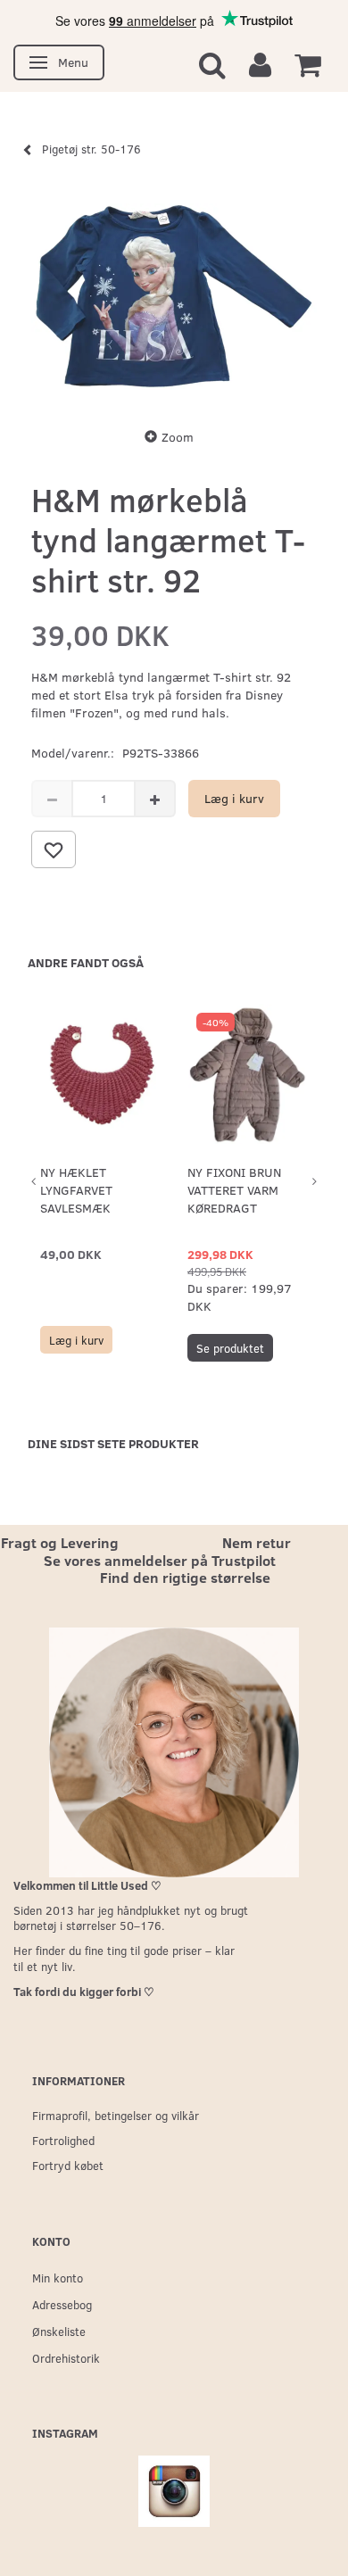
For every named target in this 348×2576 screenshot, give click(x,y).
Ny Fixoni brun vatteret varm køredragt (234, 1190)
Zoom (178, 437)
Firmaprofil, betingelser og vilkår (116, 2115)
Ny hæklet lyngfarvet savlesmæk (76, 1190)
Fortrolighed (63, 2140)
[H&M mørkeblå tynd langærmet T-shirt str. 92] (174, 296)
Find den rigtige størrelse (185, 1577)
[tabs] (212, 64)
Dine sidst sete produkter (113, 1443)
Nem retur (257, 1542)
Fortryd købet (68, 2165)
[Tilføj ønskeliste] (54, 849)
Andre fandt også (86, 962)
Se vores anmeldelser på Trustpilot (160, 1560)
